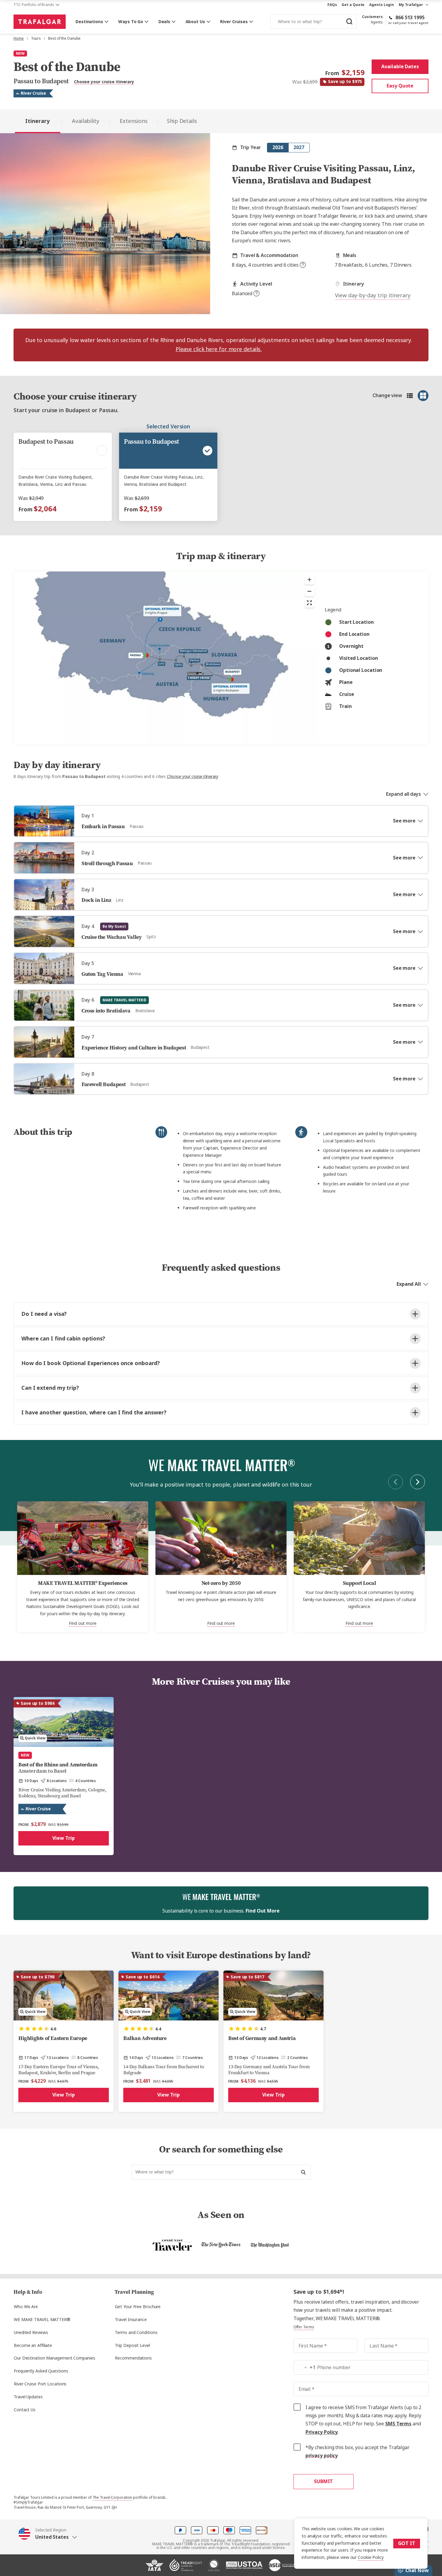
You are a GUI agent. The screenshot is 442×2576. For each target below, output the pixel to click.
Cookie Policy (371, 2557)
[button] (48, 2533)
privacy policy (322, 2456)
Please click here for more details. (219, 349)
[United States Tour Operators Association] (244, 2568)
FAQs (332, 5)
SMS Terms (398, 2424)
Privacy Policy (322, 2432)
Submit (323, 2481)
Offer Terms (304, 2327)
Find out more (83, 1623)
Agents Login (382, 5)
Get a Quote (353, 5)
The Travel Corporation (112, 2498)
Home (19, 38)
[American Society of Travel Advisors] (283, 2568)
